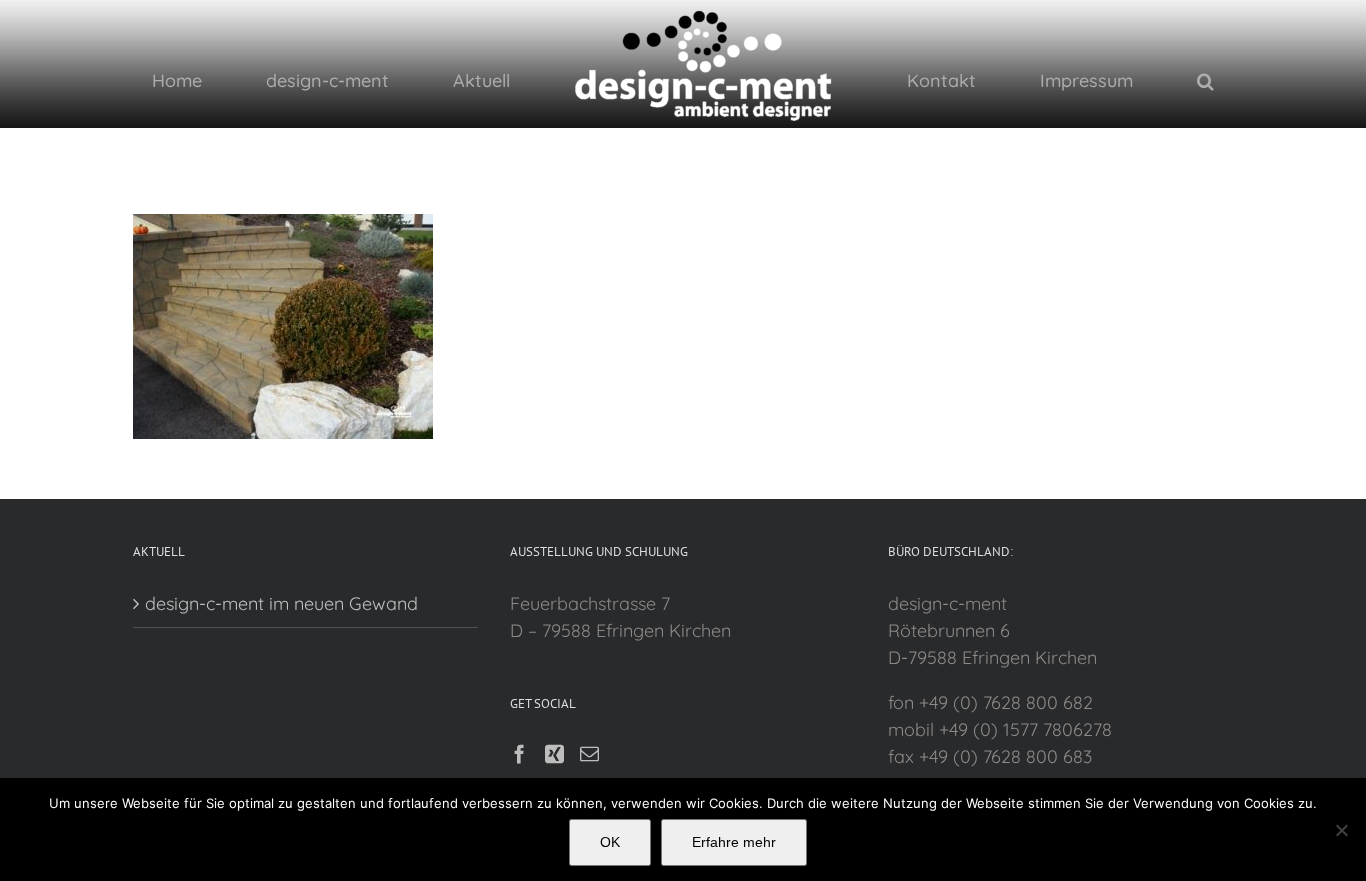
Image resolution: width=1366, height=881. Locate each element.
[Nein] (1341, 830)
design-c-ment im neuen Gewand (281, 603)
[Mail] (589, 753)
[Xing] (554, 753)
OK (610, 842)
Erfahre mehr (734, 842)
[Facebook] (519, 753)
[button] (1076, 80)
